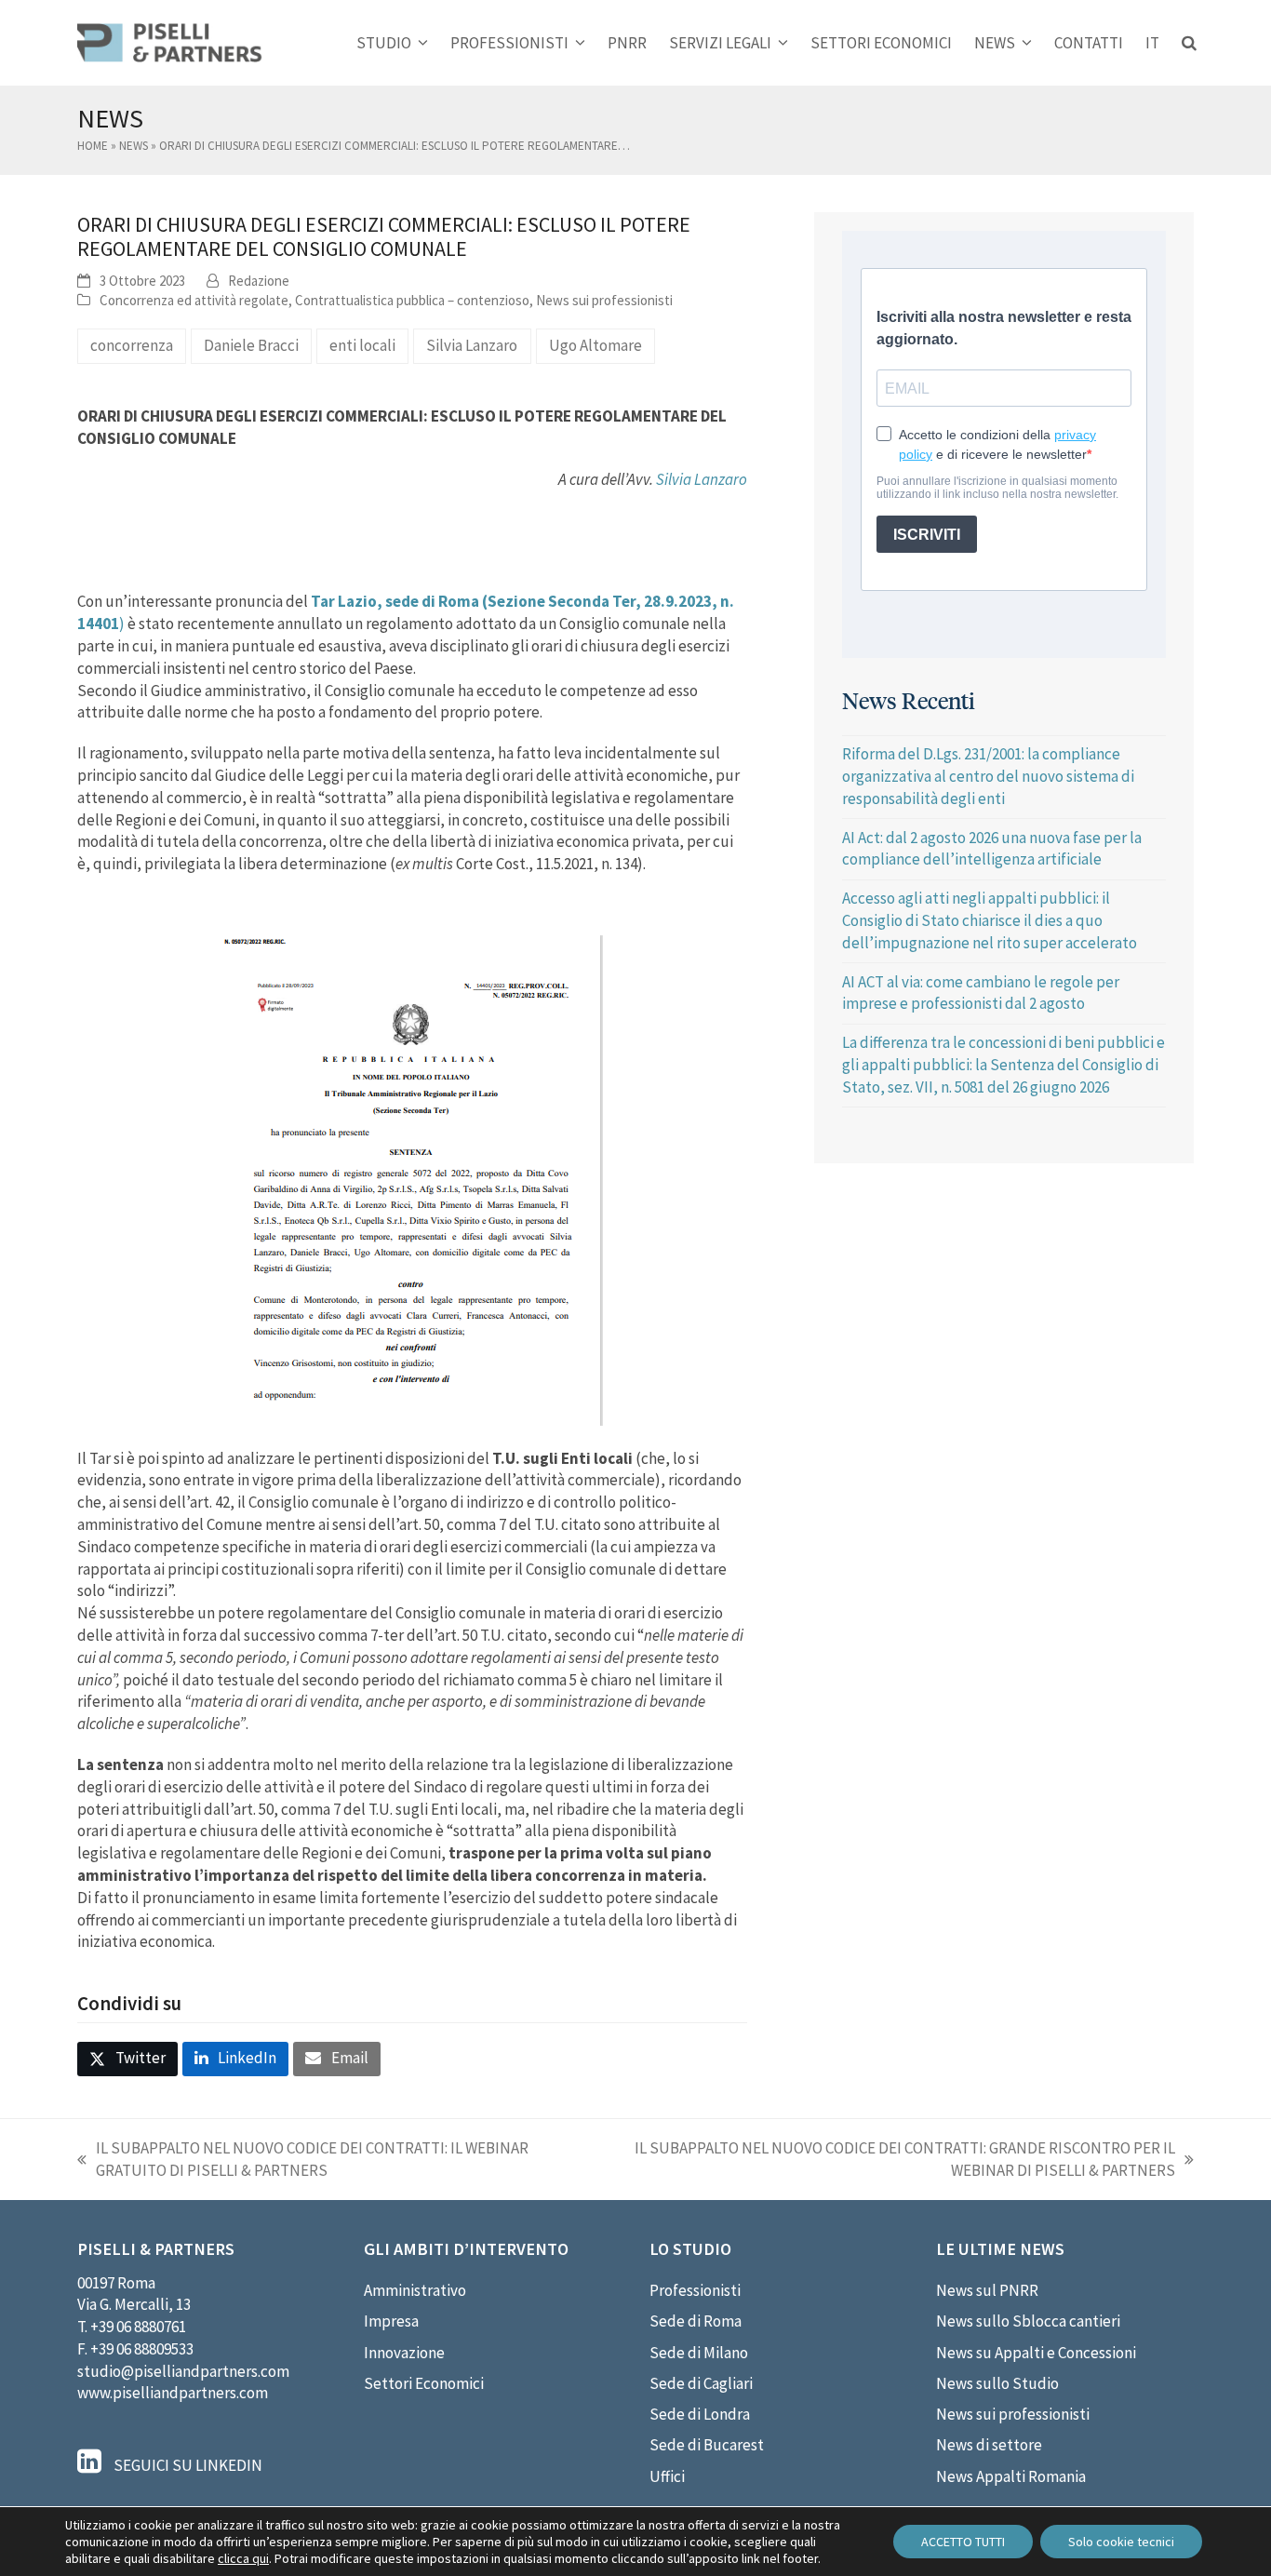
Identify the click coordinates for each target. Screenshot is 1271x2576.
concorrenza (132, 345)
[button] (1189, 43)
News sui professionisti (604, 300)
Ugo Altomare (595, 345)
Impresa (391, 2321)
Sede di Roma (696, 2321)
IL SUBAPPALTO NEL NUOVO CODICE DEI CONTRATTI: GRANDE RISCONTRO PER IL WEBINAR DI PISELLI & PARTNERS (891, 2160)
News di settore (989, 2445)
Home (93, 146)
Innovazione (404, 2353)
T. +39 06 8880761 (132, 2327)
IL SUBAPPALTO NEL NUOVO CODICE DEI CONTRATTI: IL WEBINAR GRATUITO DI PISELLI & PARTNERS (303, 2160)
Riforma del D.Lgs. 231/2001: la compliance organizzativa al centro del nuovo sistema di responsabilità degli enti (988, 776)
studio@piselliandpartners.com (183, 2371)
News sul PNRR (987, 2290)
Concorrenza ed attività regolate (194, 300)
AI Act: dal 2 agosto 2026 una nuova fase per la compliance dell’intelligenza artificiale (992, 849)
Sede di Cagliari (701, 2383)
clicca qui (243, 2558)
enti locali (362, 345)
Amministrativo (415, 2290)
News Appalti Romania (1011, 2476)
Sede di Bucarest (707, 2445)
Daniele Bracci (251, 345)
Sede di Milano (699, 2353)
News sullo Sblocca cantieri (1028, 2321)
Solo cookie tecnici (1121, 2542)
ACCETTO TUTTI (963, 2542)
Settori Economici (424, 2383)
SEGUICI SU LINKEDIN (187, 2465)
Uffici (667, 2476)
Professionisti (695, 2290)
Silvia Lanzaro (472, 345)
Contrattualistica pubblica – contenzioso (412, 300)
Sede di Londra (700, 2414)
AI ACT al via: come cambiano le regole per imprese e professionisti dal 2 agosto (981, 993)
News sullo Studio (997, 2383)
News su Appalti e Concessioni (1036, 2353)
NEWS (134, 146)
